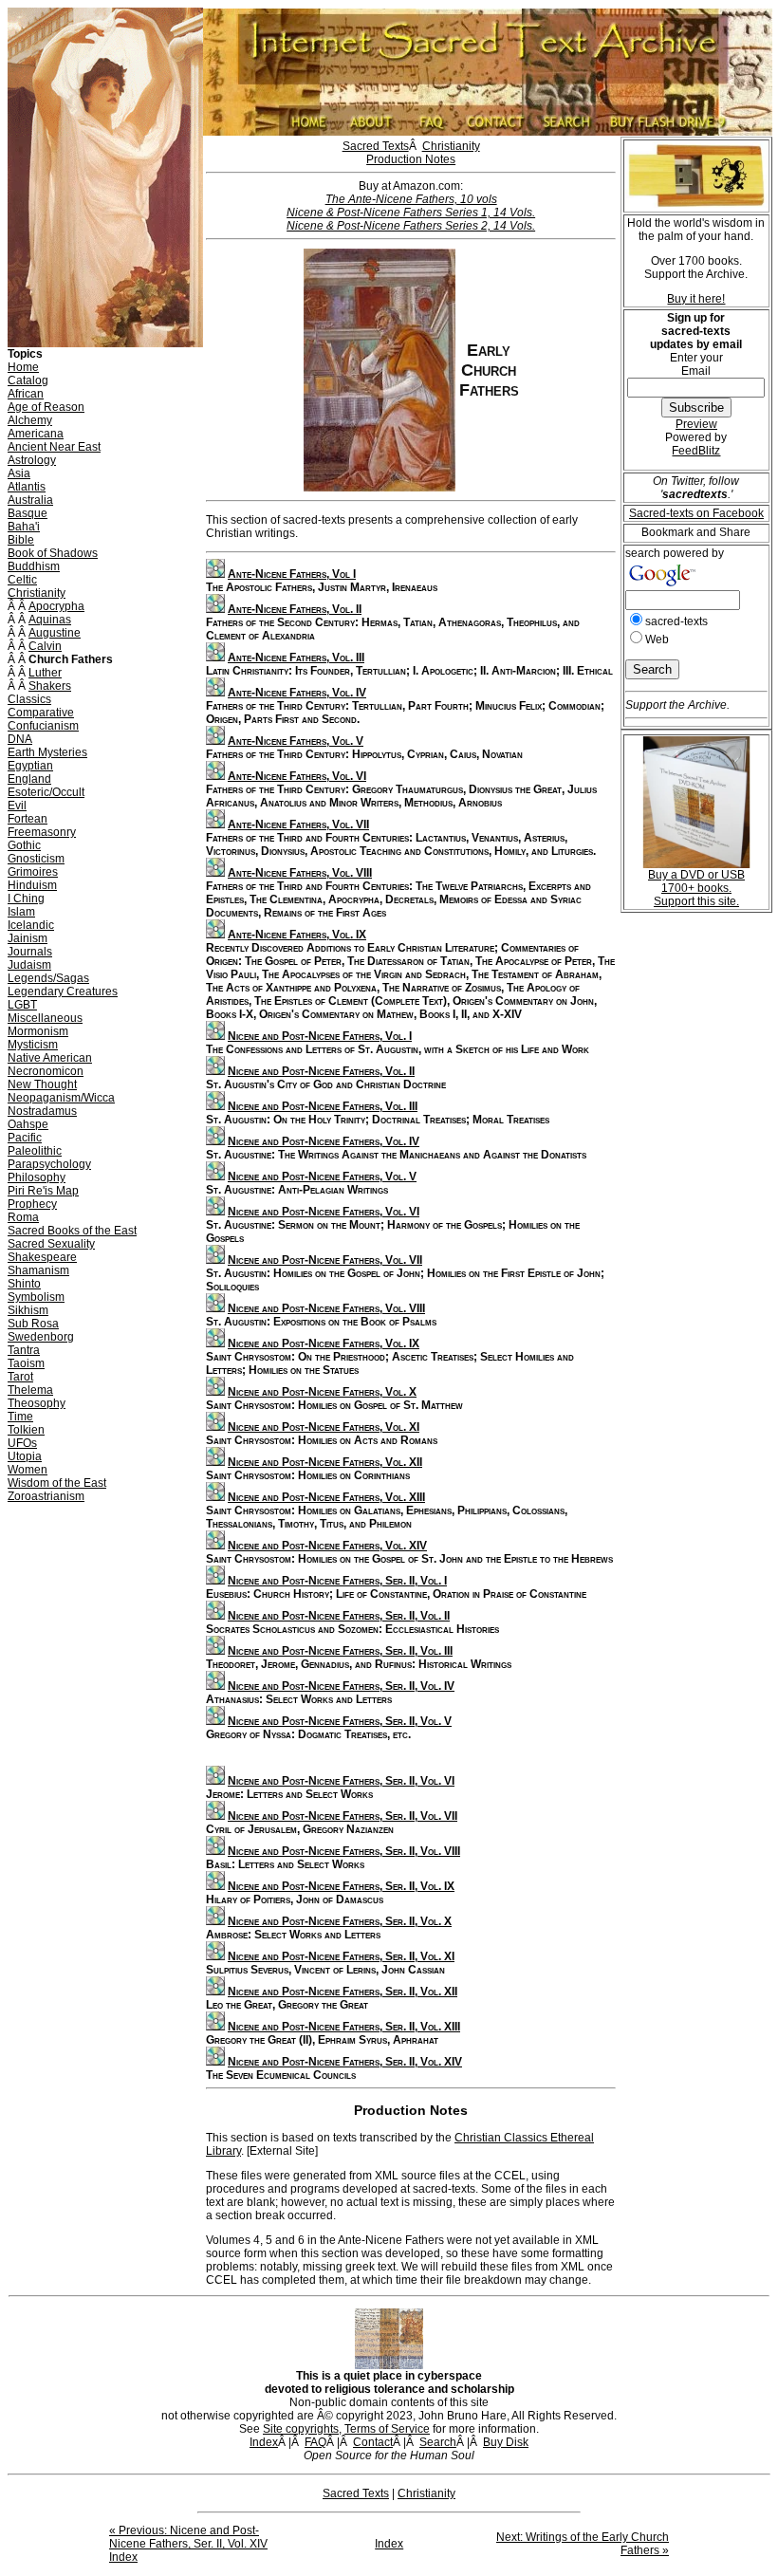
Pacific (25, 1138)
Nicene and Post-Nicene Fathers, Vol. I (320, 1036)
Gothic (24, 845)
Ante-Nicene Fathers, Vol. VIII (300, 873)
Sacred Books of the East (72, 1231)
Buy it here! (696, 299)
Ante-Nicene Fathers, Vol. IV (297, 693)
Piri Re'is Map (43, 1191)
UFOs (22, 1443)
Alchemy (30, 420)
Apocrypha (56, 606)
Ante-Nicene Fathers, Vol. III (296, 658)
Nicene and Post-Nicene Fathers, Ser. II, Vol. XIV (345, 2062)
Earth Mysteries (47, 752)
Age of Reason (46, 407)
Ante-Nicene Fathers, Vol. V (296, 741)
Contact (373, 2442)
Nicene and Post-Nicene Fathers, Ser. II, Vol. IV (341, 1686)
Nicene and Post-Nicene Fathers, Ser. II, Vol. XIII (344, 2027)
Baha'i (24, 527)
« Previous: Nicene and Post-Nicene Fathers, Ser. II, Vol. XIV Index (188, 2544)
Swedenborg (41, 1337)
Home (23, 367)
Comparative (41, 713)
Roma (23, 1217)
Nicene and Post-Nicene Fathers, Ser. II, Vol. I (337, 1581)
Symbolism (36, 1297)
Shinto (24, 1284)
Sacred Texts (376, 146)
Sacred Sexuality (51, 1244)
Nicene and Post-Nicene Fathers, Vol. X (322, 1392)
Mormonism (38, 1031)
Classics (29, 699)
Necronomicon (46, 1071)
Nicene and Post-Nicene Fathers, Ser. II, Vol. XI (341, 1956)
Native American (50, 1058)
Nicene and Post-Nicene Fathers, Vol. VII (325, 1260)
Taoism (26, 1363)
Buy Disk (506, 2442)
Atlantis (27, 487)
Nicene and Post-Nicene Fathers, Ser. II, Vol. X (340, 1921)
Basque (28, 513)
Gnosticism (36, 859)
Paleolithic (35, 1151)
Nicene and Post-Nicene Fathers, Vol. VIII (326, 1308)
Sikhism (28, 1310)
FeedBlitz (696, 451)
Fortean (28, 819)
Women (28, 1470)
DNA (20, 739)
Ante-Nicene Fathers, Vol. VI (297, 776)
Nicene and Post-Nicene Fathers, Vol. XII (325, 1462)
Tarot (20, 1377)
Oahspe (28, 1124)
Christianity (37, 593)
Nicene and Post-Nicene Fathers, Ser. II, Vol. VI (341, 1781)
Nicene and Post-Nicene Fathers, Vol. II (321, 1071)
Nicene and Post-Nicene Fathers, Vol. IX (324, 1344)
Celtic (22, 580)
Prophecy (32, 1204)
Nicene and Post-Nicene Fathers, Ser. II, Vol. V (340, 1721)
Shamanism (38, 1270)
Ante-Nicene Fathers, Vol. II (295, 609)
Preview (696, 424)
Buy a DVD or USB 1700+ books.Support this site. (696, 888)
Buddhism (34, 566)
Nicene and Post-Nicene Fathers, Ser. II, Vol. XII (343, 1992)
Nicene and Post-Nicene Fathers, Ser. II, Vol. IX (341, 1886)
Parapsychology (49, 1164)
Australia (30, 500)
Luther (45, 673)
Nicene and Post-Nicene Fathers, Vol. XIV (327, 1546)
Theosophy (37, 1403)
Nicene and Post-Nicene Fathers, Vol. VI (324, 1212)
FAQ (315, 2442)
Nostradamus (42, 1111)
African (26, 394)
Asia (19, 473)
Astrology (32, 460)
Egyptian (30, 766)
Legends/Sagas (48, 978)
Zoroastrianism (46, 1496)
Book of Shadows (53, 553)
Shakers (50, 686)
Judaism (29, 965)
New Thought (42, 1084)
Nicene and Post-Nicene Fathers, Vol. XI (324, 1427)
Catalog (28, 380)
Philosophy (37, 1177)
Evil (17, 806)
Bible (21, 540)
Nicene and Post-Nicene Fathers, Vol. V (322, 1177)
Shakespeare (42, 1257)
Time (20, 1417)
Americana (36, 434)
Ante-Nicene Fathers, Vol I (292, 574)
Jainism (28, 938)
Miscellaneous (45, 1018)
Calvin (45, 646)
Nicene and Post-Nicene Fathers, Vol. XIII (326, 1497)
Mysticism (33, 1045)
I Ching (26, 899)
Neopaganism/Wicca (61, 1098)
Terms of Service (387, 2429)
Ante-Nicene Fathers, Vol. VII (298, 825)
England (29, 779)
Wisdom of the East (57, 1483)
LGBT (22, 1005)
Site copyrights (301, 2429)
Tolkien (26, 1430)
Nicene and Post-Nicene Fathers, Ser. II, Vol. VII (343, 1816)
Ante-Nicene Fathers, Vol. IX (297, 935)
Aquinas (50, 620)
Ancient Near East (54, 447)
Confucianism (43, 726)
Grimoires (33, 872)
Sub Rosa (33, 1324)
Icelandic (31, 925)
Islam (21, 912)
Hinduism (32, 885)
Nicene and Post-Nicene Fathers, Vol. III (323, 1106)
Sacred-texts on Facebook (696, 513)
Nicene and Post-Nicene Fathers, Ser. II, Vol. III (340, 1651)
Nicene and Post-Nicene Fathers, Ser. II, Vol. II (339, 1616)
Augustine (55, 633)
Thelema (30, 1390)
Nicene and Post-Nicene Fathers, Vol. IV (324, 1141)
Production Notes (411, 159)
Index (264, 2442)
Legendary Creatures (63, 991)
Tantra (24, 1350)
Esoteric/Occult (46, 792)
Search (438, 2442)
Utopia (25, 1456)
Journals (30, 952)
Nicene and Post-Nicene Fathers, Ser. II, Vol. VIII (344, 1851)
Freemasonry (42, 832)
